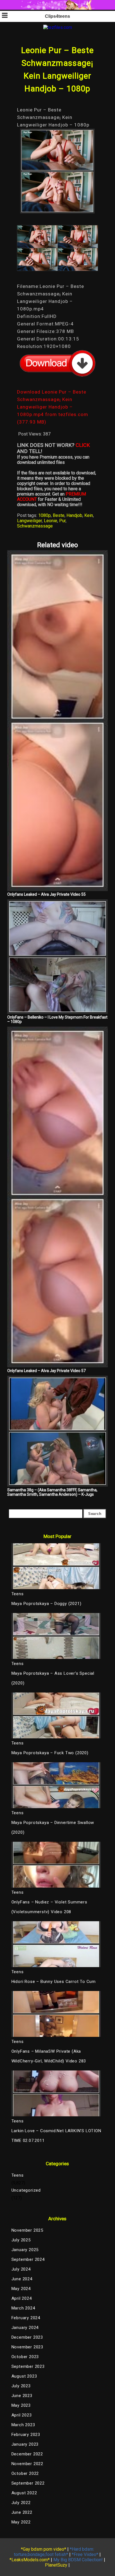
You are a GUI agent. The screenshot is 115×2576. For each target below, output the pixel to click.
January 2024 (25, 2328)
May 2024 (21, 2289)
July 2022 (21, 2503)
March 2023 (23, 2425)
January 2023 (25, 2444)
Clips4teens (57, 16)
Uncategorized (26, 2190)
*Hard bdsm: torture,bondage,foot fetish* (54, 2552)
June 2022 (22, 2512)
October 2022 (25, 2473)
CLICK (83, 445)
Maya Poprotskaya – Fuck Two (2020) (50, 1753)
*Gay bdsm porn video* (44, 2549)
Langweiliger (29, 521)
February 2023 (26, 2435)
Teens (18, 2175)
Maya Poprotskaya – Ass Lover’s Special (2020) (53, 1678)
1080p (45, 515)
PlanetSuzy (56, 2565)
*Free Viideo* (85, 2554)
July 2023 (21, 2386)
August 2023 (24, 2376)
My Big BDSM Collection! (78, 2560)
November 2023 (27, 2347)
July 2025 (21, 2240)
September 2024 (28, 2259)
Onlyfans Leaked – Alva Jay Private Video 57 (46, 1371)
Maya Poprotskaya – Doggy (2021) (46, 1604)
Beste (59, 515)
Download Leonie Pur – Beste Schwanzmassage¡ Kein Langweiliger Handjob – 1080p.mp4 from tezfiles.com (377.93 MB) (53, 407)
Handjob (74, 515)
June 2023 (22, 2396)
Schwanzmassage (35, 526)
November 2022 (27, 2464)
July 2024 (21, 2269)
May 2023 (21, 2405)
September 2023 (28, 2366)
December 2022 (27, 2454)
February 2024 (26, 2318)
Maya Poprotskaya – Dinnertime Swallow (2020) (53, 1827)
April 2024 (22, 2298)
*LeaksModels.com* (30, 2560)
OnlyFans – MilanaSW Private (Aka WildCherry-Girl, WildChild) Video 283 (49, 2056)
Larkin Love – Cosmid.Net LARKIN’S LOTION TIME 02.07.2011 (56, 2136)
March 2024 (23, 2308)
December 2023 (27, 2337)
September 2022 (28, 2483)
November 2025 (27, 2230)
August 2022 (24, 2493)
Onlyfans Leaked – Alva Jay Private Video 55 (46, 894)
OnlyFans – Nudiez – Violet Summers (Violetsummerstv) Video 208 (49, 1907)
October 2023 (25, 2357)
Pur (62, 521)
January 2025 (25, 2250)
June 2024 (22, 2279)
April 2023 (22, 2415)
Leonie (51, 521)
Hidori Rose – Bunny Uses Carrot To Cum (54, 1982)
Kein (89, 515)
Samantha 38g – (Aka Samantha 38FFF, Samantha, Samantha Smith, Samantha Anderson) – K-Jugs (52, 1492)
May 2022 (21, 2522)
